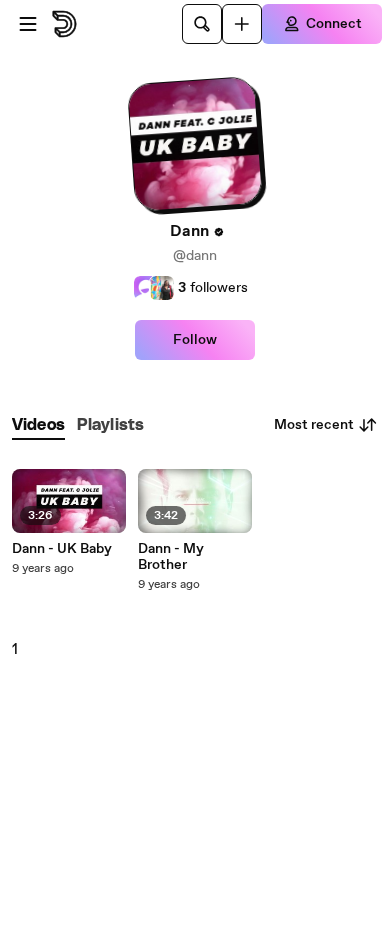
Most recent (314, 425)
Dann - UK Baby (62, 549)
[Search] (202, 24)
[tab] (38, 425)
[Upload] (242, 24)
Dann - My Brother (171, 557)
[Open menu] (28, 24)
